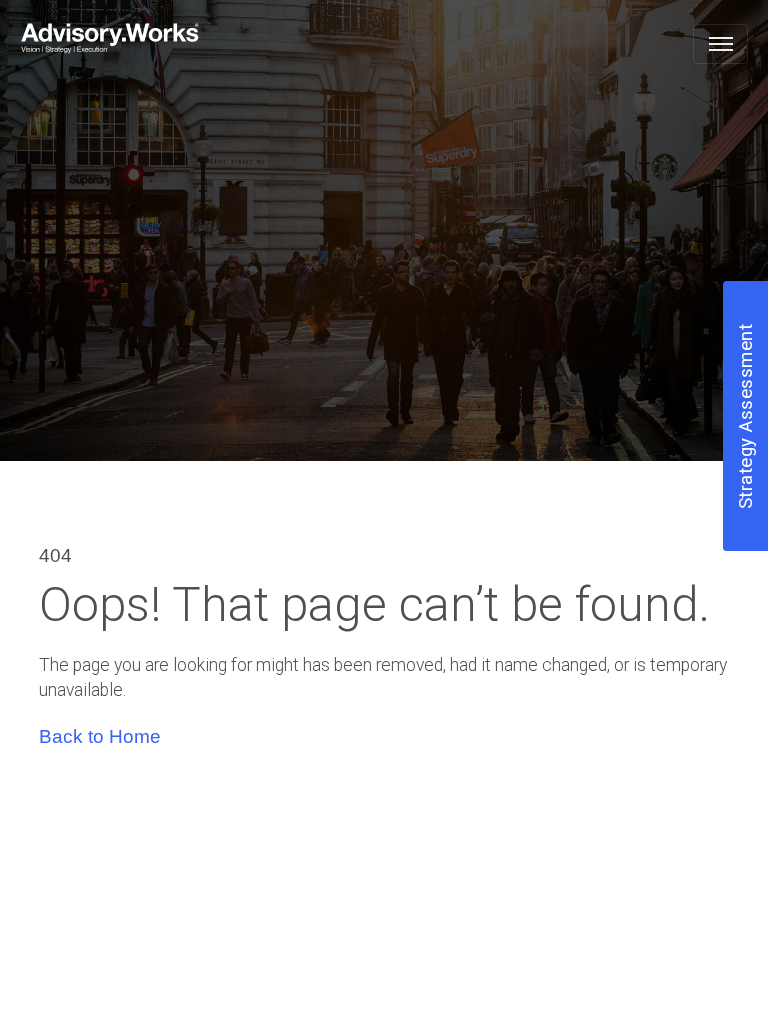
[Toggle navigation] (720, 44)
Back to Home (100, 736)
